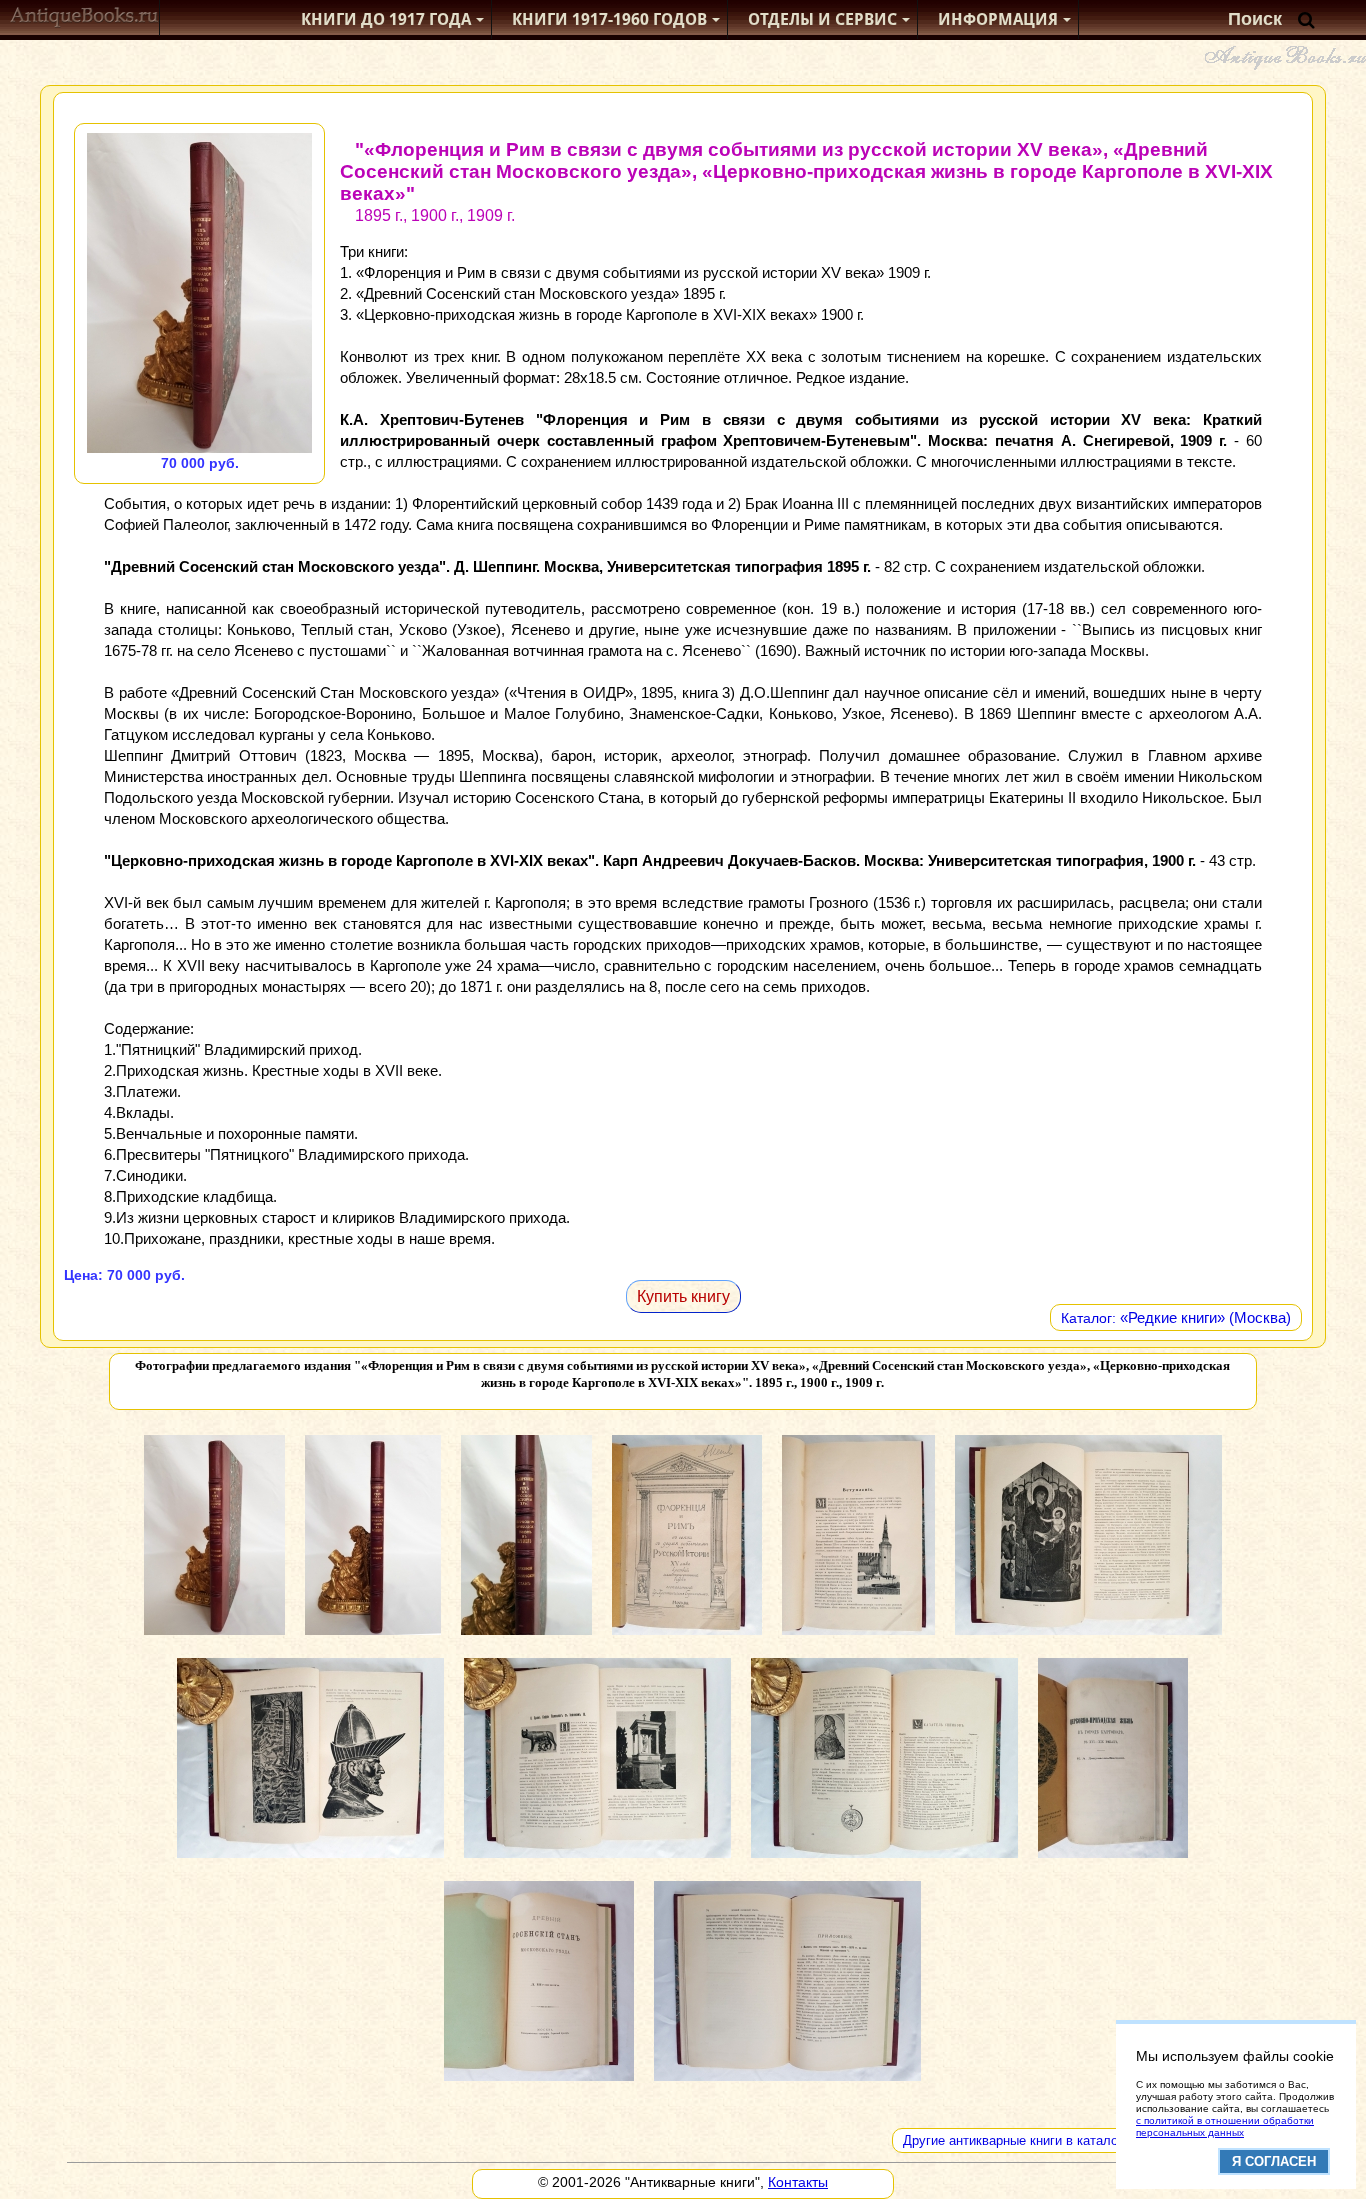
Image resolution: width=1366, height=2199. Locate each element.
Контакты (798, 2182)
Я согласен (1274, 2161)
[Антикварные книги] (84, 19)
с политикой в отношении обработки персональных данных (1225, 2126)
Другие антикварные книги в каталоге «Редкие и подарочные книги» (1109, 2140)
